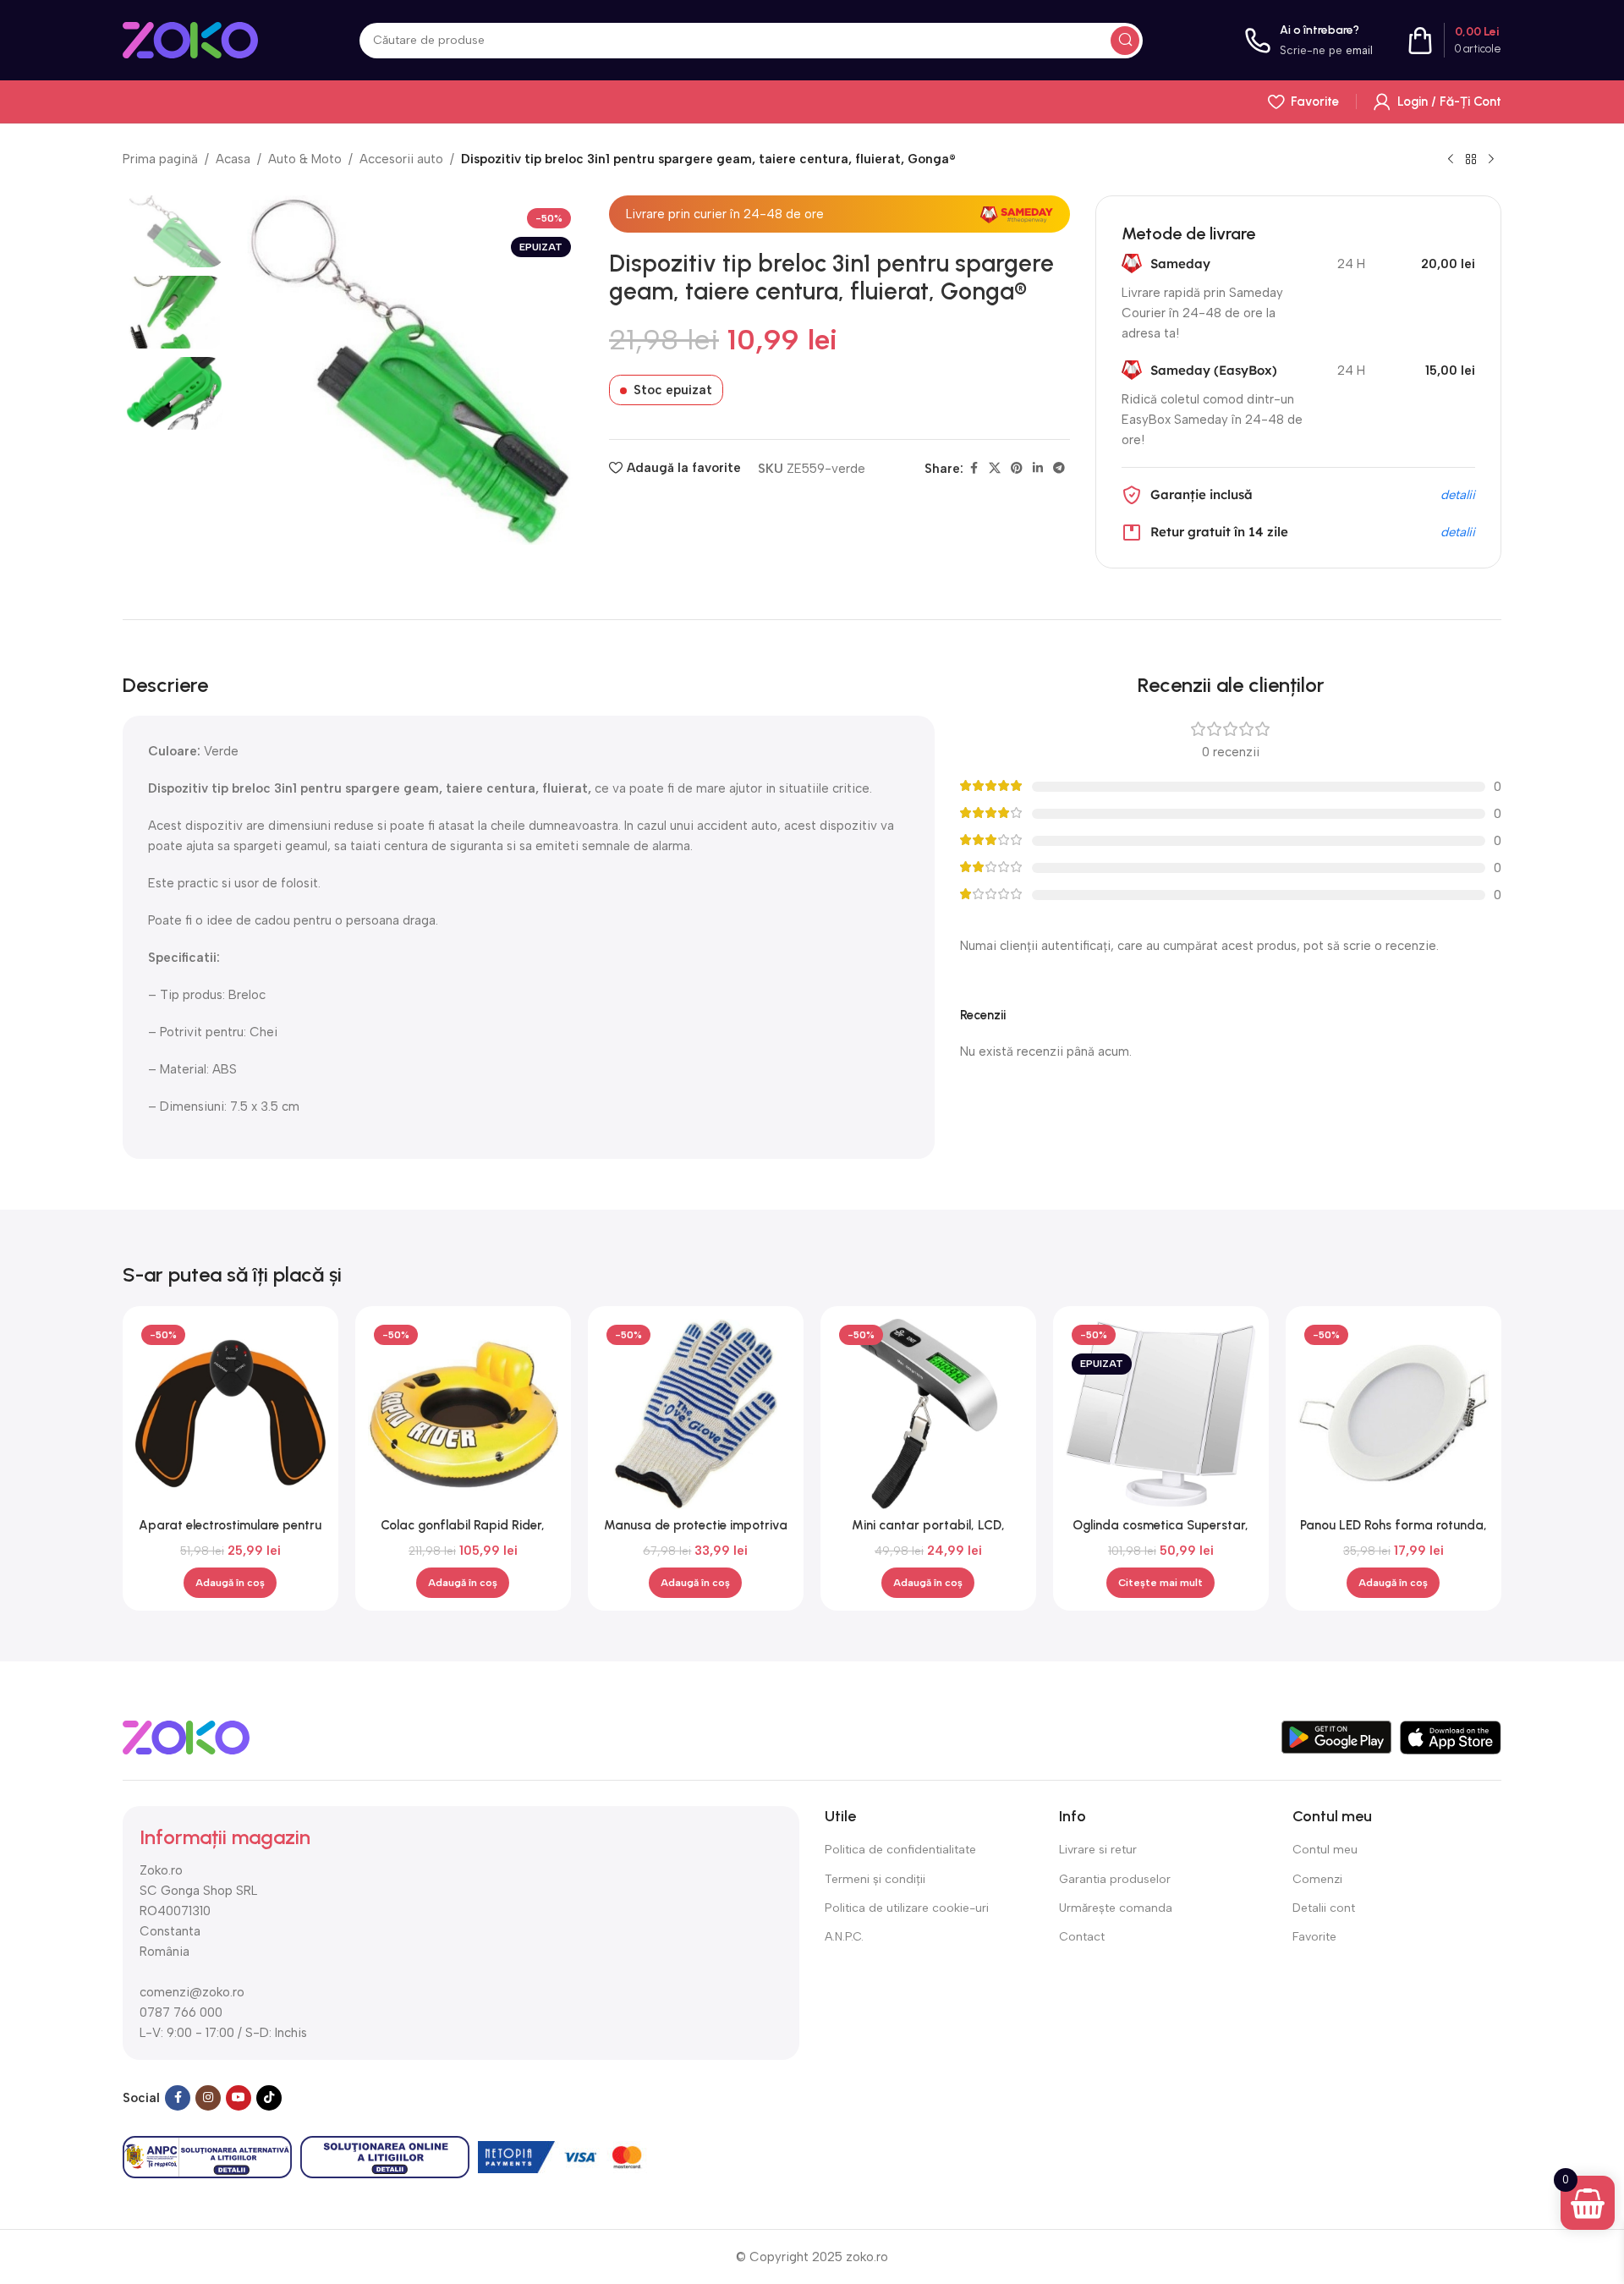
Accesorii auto (401, 159)
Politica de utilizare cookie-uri (907, 1908)
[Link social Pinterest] (1017, 469)
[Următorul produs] (1491, 160)
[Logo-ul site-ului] (190, 39)
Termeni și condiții (875, 1879)
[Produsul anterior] (1451, 160)
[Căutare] (1125, 41)
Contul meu (1325, 1850)
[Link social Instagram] (208, 2098)
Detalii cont (1324, 1908)
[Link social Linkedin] (1038, 469)
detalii (1458, 495)
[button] (230, 1583)
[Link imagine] (186, 1737)
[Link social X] (995, 469)
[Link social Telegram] (1059, 469)
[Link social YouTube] (239, 2098)
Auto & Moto (305, 159)
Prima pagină (160, 159)
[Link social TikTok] (269, 2098)
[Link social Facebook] (974, 469)
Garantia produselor (1115, 1879)
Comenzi (1317, 1879)
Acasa (233, 159)
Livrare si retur (1098, 1850)
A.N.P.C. (844, 1937)
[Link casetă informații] (1309, 40)
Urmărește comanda (1116, 1908)
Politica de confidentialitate (900, 1850)
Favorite (1314, 1937)
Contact (1082, 1937)
